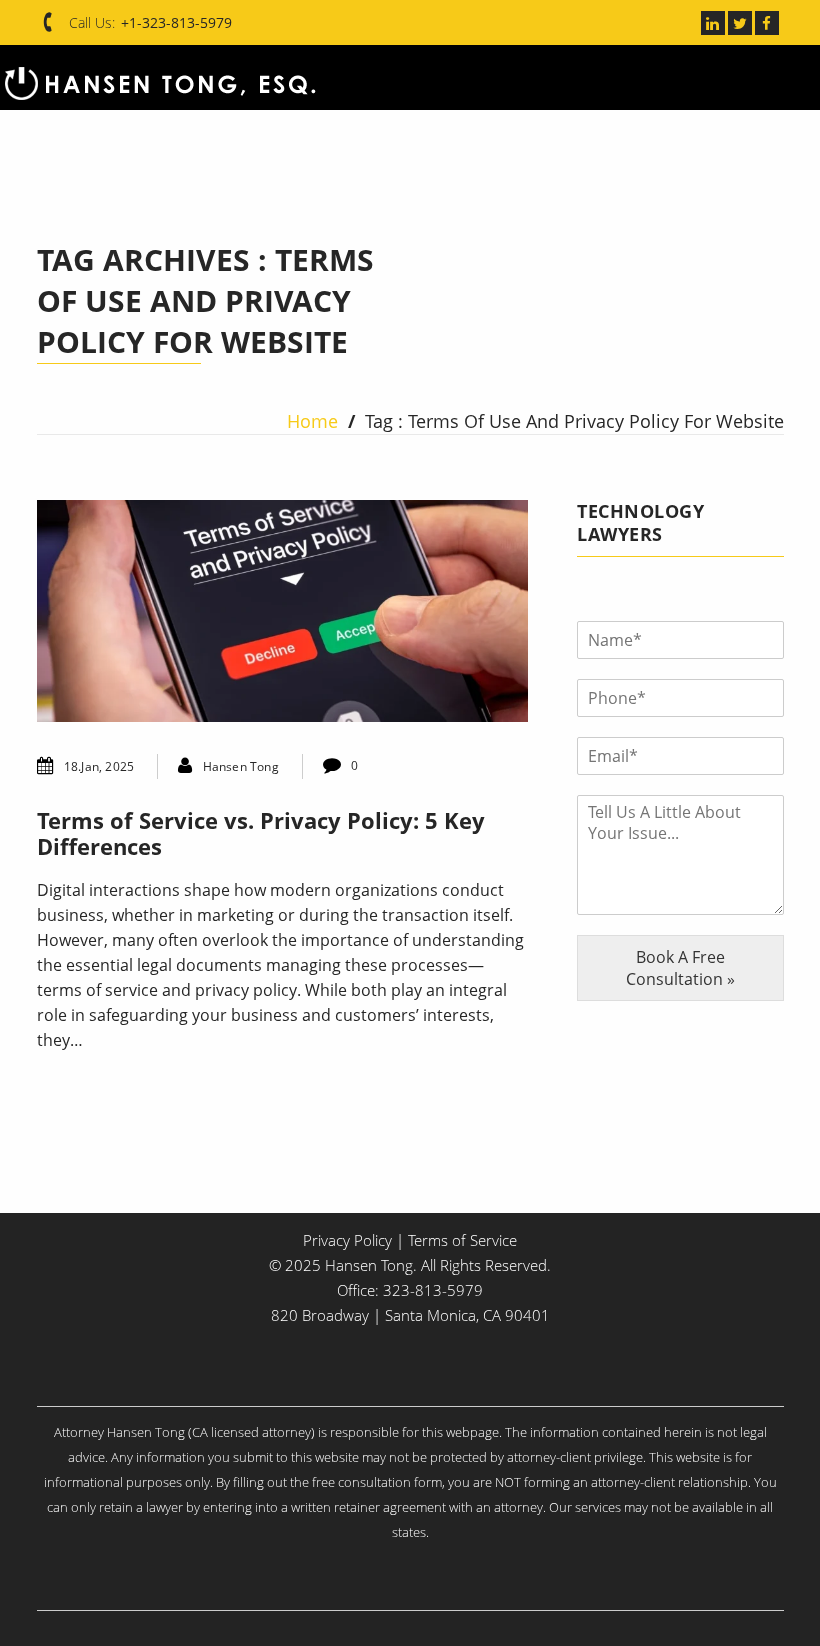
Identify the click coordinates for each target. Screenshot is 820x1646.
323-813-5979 (433, 1290)
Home (312, 421)
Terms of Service (462, 1240)
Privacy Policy (347, 1240)
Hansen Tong (241, 766)
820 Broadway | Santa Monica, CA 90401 (410, 1315)
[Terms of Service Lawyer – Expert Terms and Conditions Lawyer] (160, 77)
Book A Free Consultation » (680, 968)
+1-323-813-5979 (176, 22)
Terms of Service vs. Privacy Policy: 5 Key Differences (261, 833)
